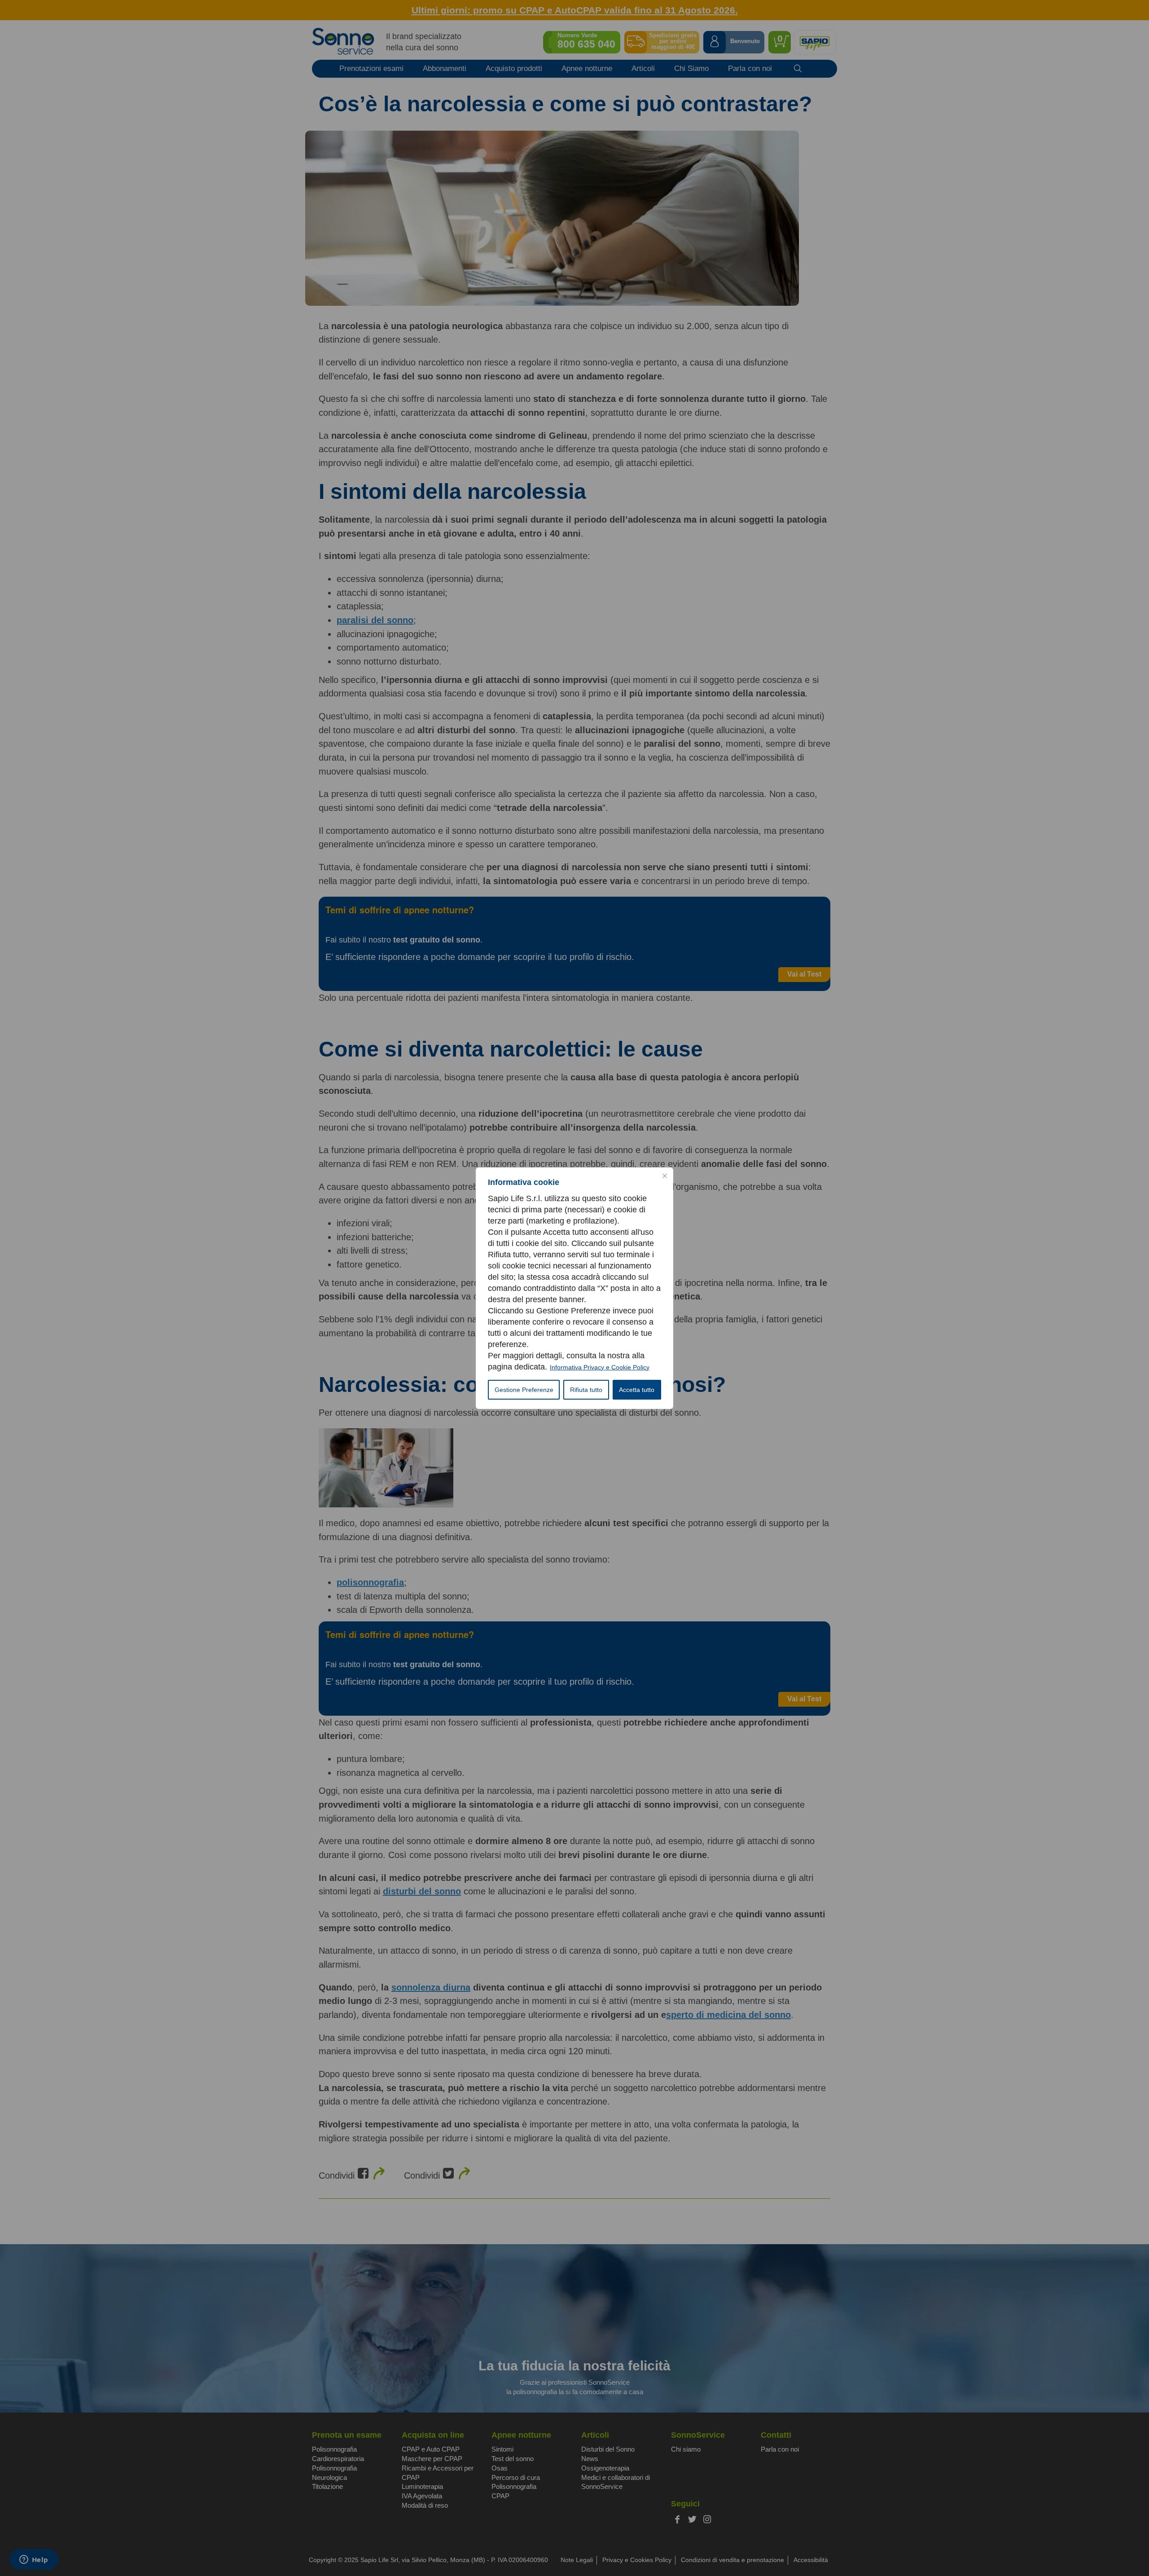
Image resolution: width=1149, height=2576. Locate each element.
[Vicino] (665, 1176)
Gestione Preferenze (524, 1390)
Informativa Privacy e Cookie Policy (600, 1367)
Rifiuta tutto (586, 1390)
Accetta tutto (637, 1390)
